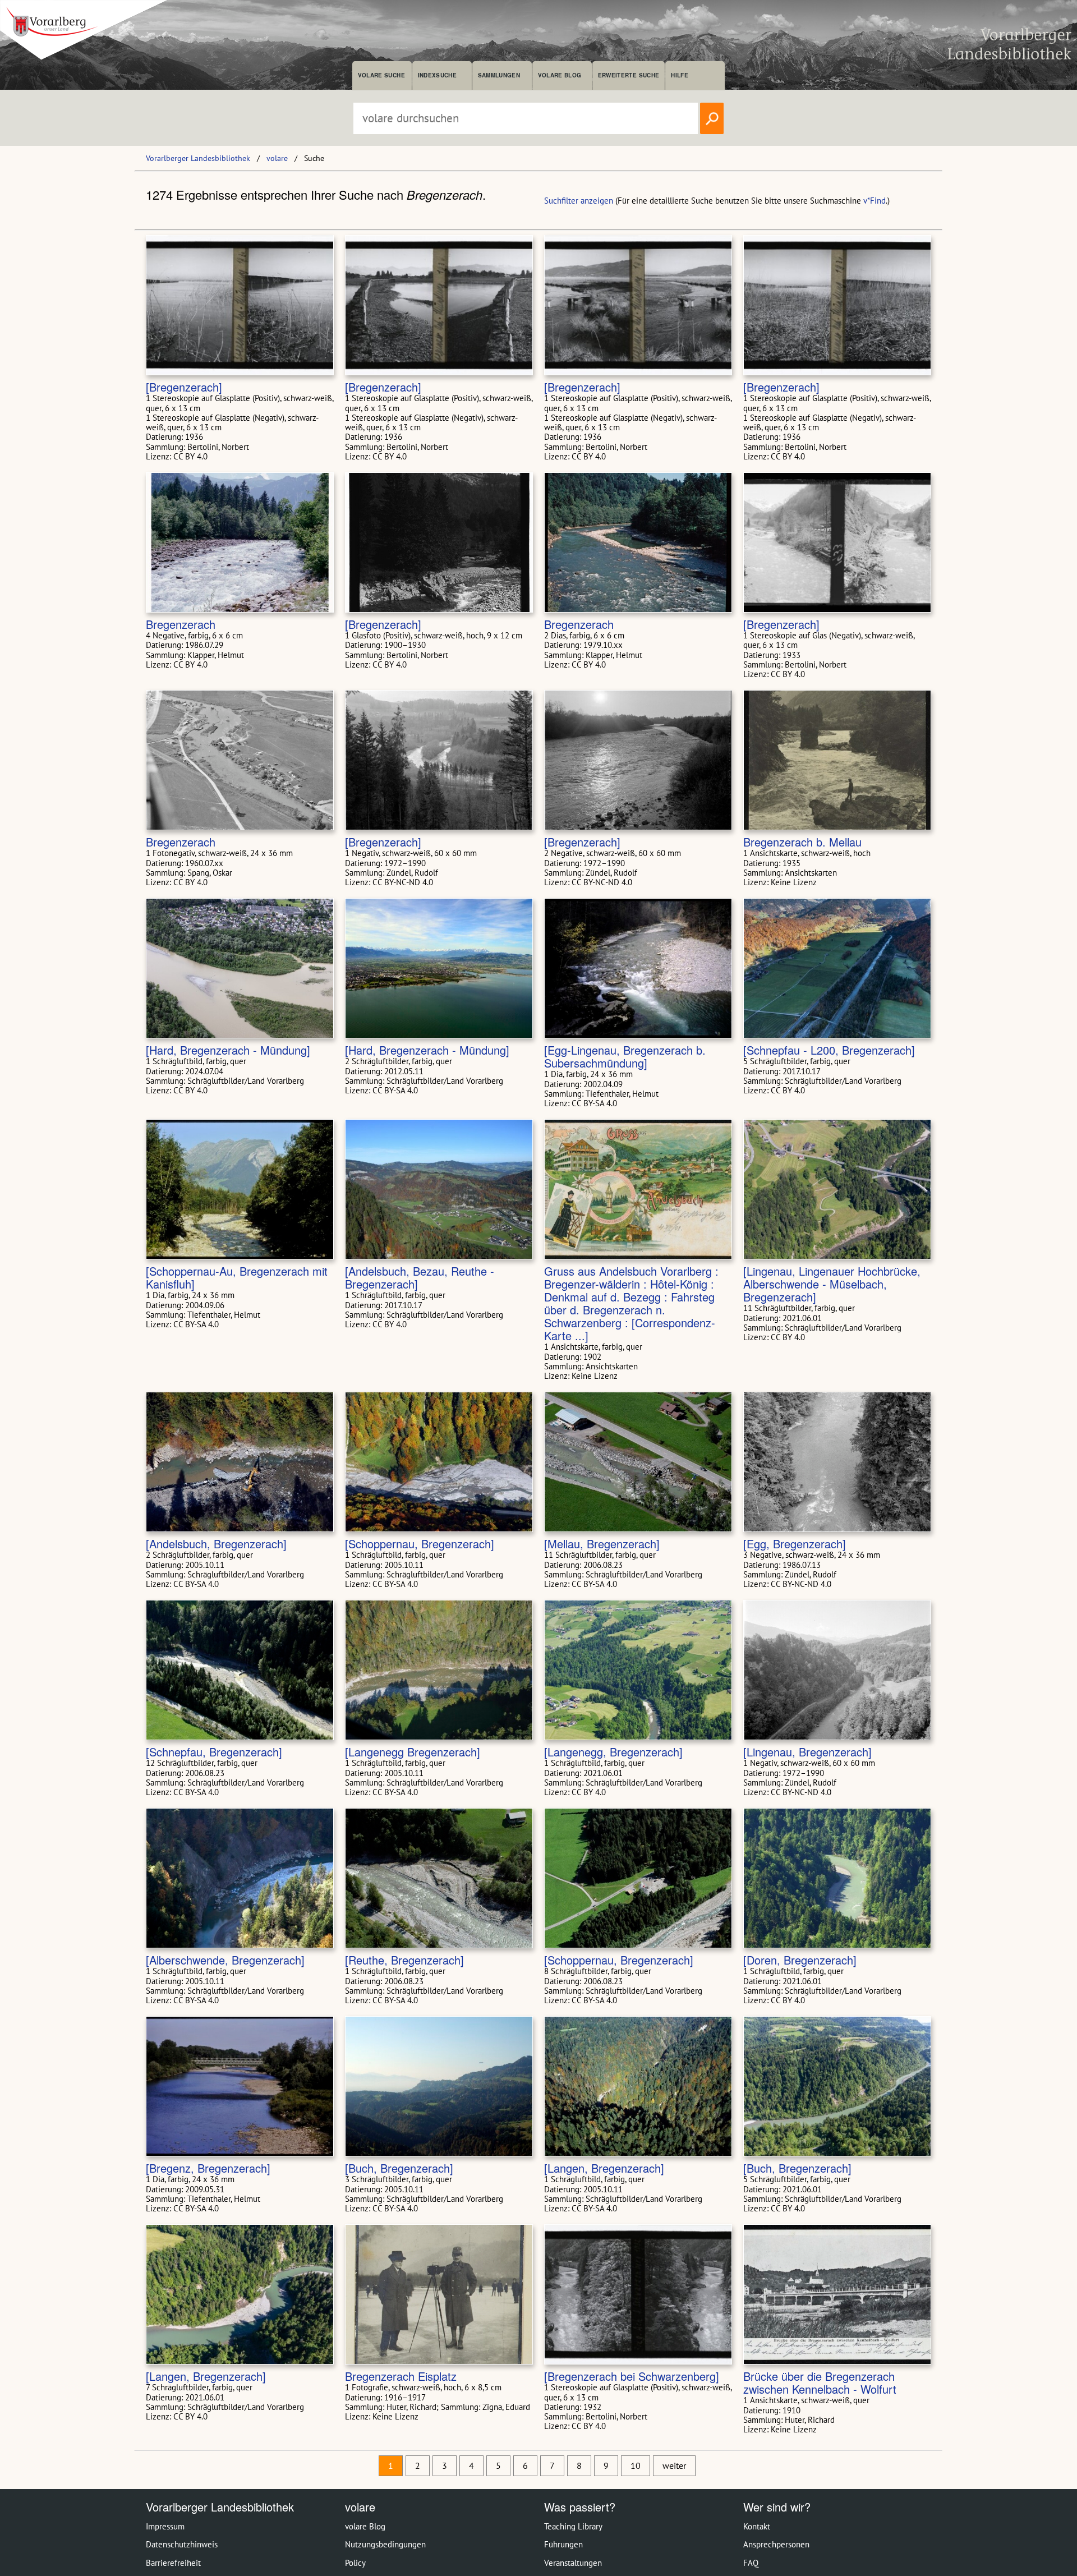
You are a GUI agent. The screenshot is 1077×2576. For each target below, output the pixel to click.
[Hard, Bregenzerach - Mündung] (228, 1050)
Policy (355, 2563)
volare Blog (560, 75)
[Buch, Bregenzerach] (399, 2168)
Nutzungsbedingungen (385, 2544)
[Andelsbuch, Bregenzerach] (216, 1544)
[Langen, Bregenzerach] (604, 2168)
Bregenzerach (181, 624)
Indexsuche (437, 75)
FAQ (751, 2563)
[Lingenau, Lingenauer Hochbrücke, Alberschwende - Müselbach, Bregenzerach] (832, 1284)
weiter (674, 2465)
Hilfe (680, 75)
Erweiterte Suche (629, 75)
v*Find (875, 201)
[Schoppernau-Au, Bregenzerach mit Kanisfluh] (237, 1277)
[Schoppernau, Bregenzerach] (420, 1544)
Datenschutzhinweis (182, 2544)
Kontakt (757, 2526)
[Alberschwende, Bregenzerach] (225, 1960)
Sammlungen (499, 75)
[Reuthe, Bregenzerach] (404, 1960)
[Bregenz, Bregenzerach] (208, 2168)
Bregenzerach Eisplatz (401, 2376)
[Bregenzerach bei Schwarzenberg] (632, 2376)
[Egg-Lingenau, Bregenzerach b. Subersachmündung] (625, 1056)
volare (277, 158)
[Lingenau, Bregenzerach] (807, 1752)
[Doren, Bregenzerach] (800, 1960)
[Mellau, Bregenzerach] (602, 1544)
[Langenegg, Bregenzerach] (613, 1752)
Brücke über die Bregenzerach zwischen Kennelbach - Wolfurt (820, 2382)
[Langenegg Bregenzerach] (413, 1752)
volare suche (381, 75)
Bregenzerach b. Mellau (802, 842)
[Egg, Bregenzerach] (795, 1544)
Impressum (165, 2526)
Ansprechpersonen (776, 2544)
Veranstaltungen (573, 2563)
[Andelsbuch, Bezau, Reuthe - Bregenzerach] (420, 1277)
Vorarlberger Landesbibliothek (198, 158)
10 (636, 2465)
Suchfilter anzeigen (579, 201)
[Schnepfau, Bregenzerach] (214, 1752)
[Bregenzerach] (184, 387)
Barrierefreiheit (173, 2563)
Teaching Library (573, 2526)
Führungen (563, 2544)
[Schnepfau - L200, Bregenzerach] (829, 1050)
